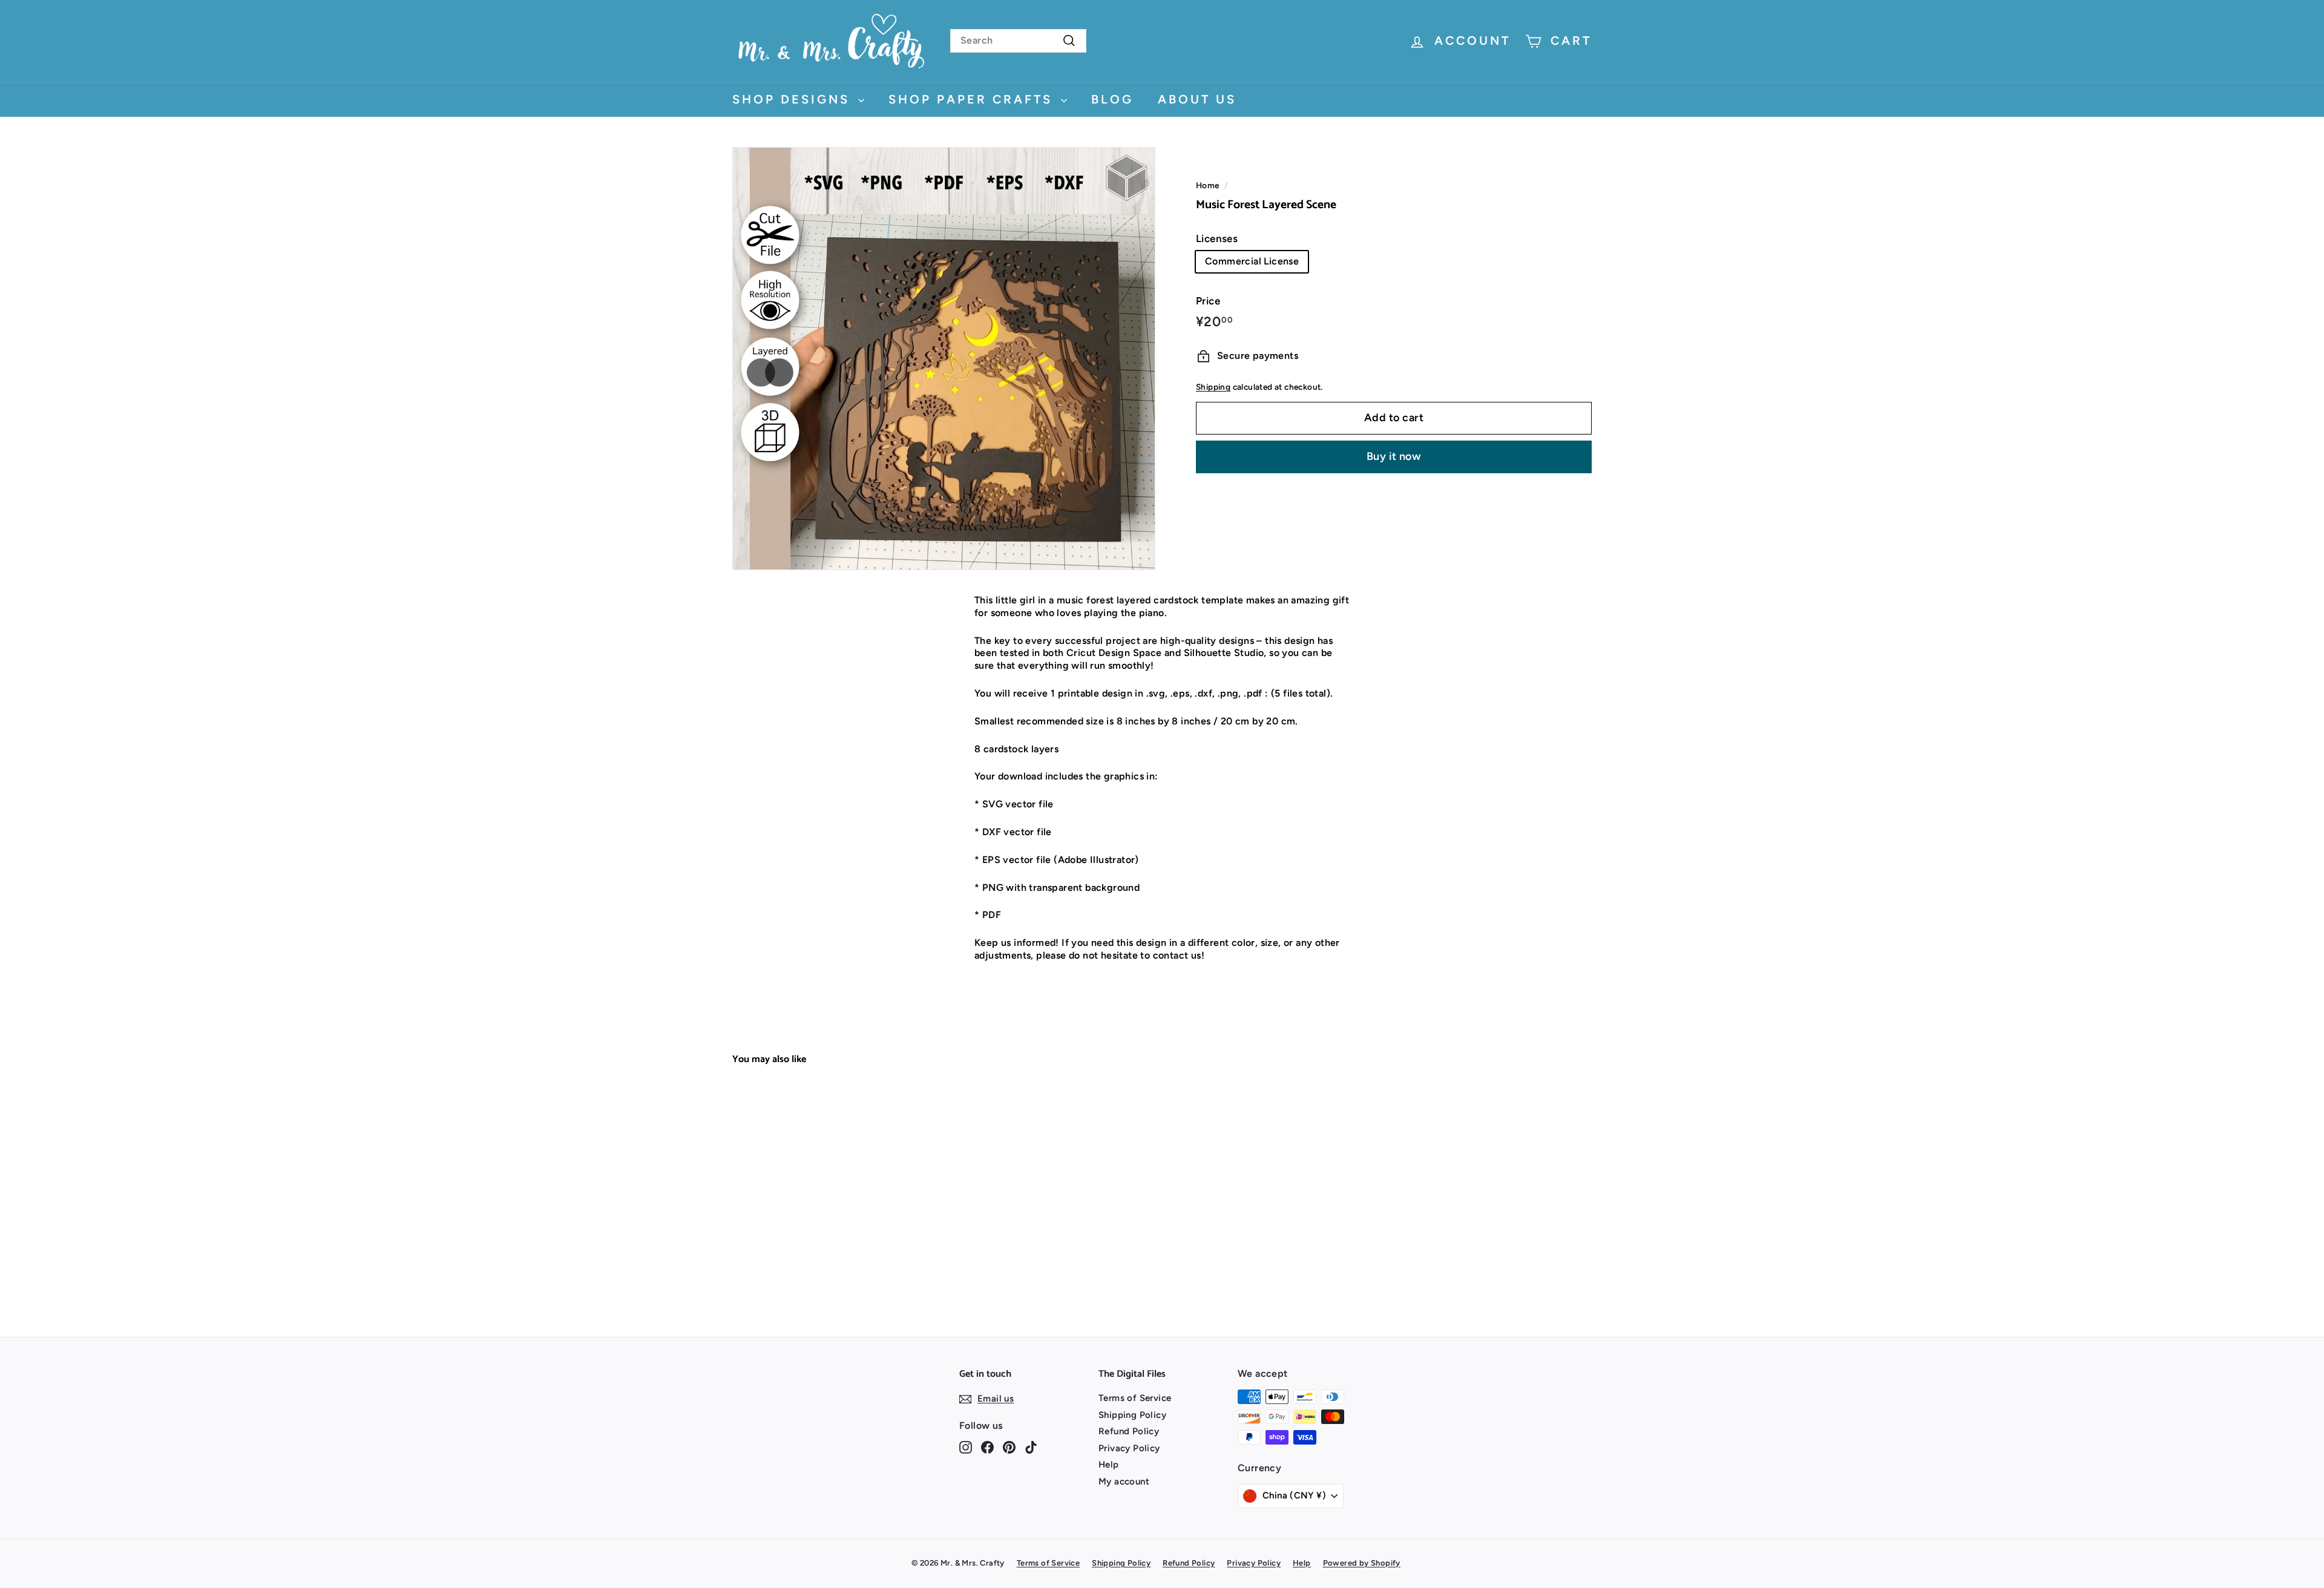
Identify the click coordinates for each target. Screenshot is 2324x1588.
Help (1109, 1465)
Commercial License (1252, 261)
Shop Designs (794, 99)
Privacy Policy (1129, 1448)
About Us (1197, 99)
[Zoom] (944, 359)
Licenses (1217, 238)
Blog (1112, 99)
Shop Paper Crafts (973, 99)
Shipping (1213, 387)
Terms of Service (1135, 1398)
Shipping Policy (1132, 1415)
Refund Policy (1129, 1431)
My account (1124, 1481)
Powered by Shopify (1362, 1563)
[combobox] (1018, 41)
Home (1208, 185)
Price (1208, 301)
